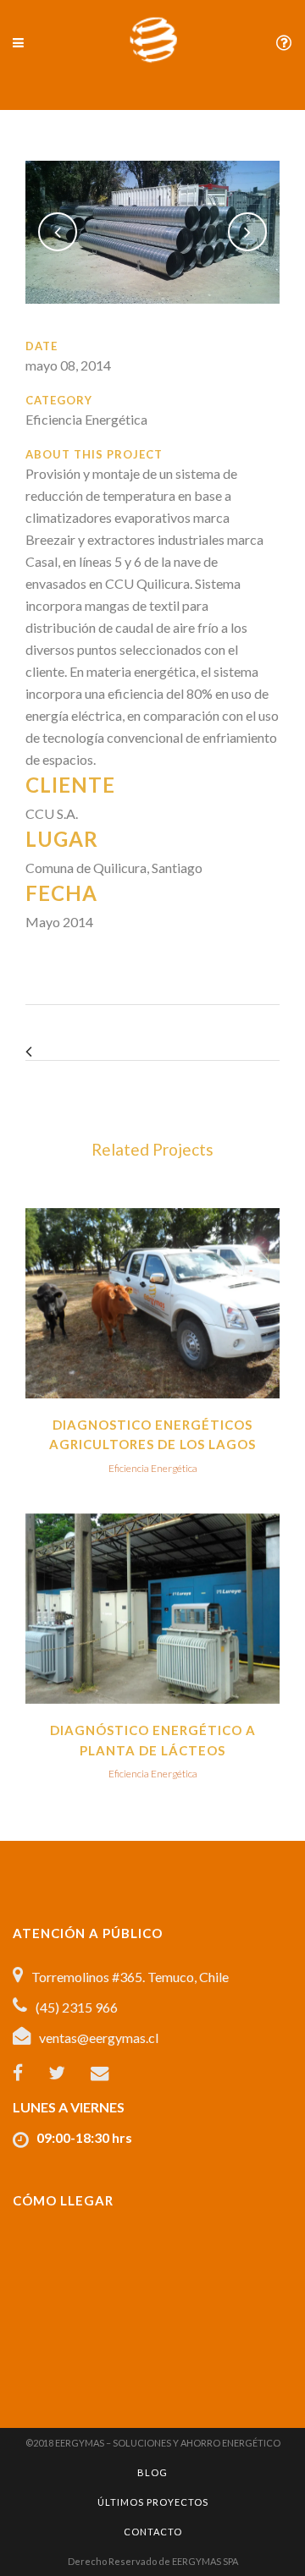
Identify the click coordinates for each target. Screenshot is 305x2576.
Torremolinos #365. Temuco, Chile (130, 1977)
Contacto (153, 2532)
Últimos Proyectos (153, 2502)
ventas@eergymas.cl (99, 2038)
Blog (152, 2472)
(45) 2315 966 (77, 2007)
